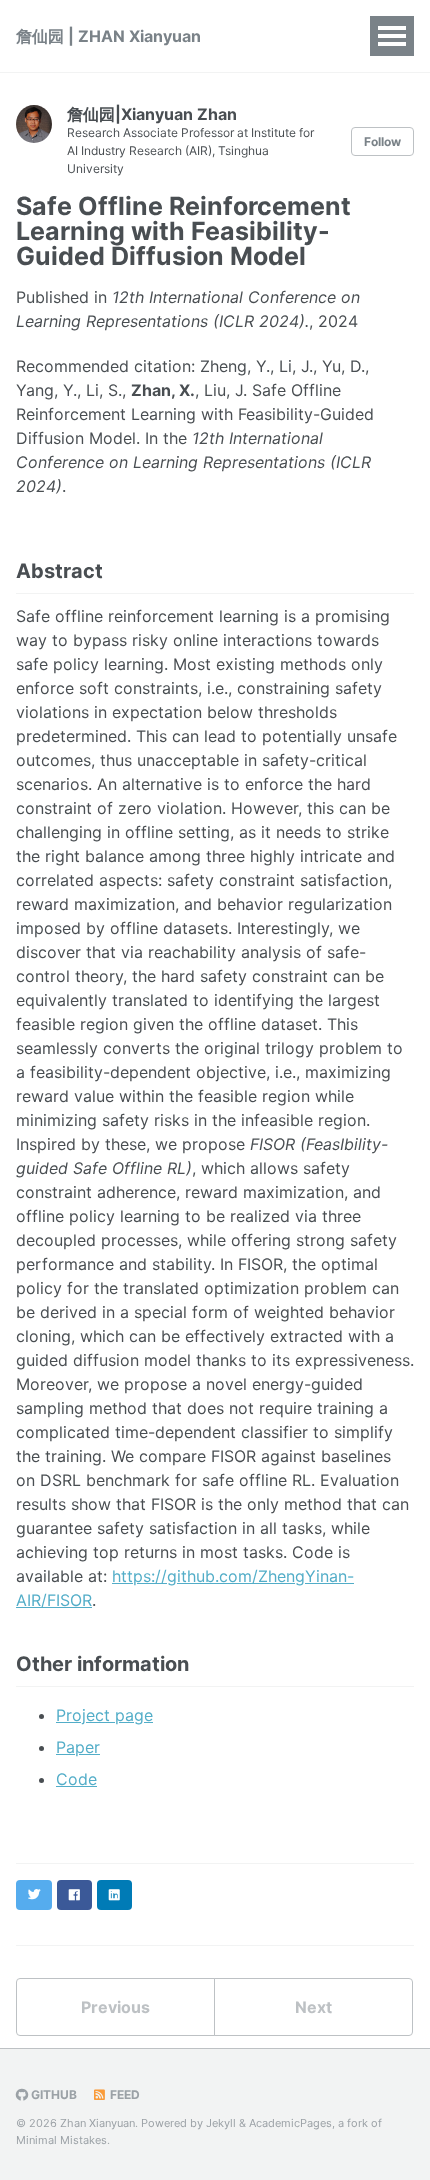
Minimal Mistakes (61, 2140)
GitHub (52, 2094)
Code (76, 1779)
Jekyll (221, 2123)
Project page (104, 1715)
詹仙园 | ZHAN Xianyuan (108, 36)
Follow (382, 141)
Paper (78, 1747)
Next (313, 2007)
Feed (123, 2094)
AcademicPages (290, 2123)
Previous (115, 2007)
